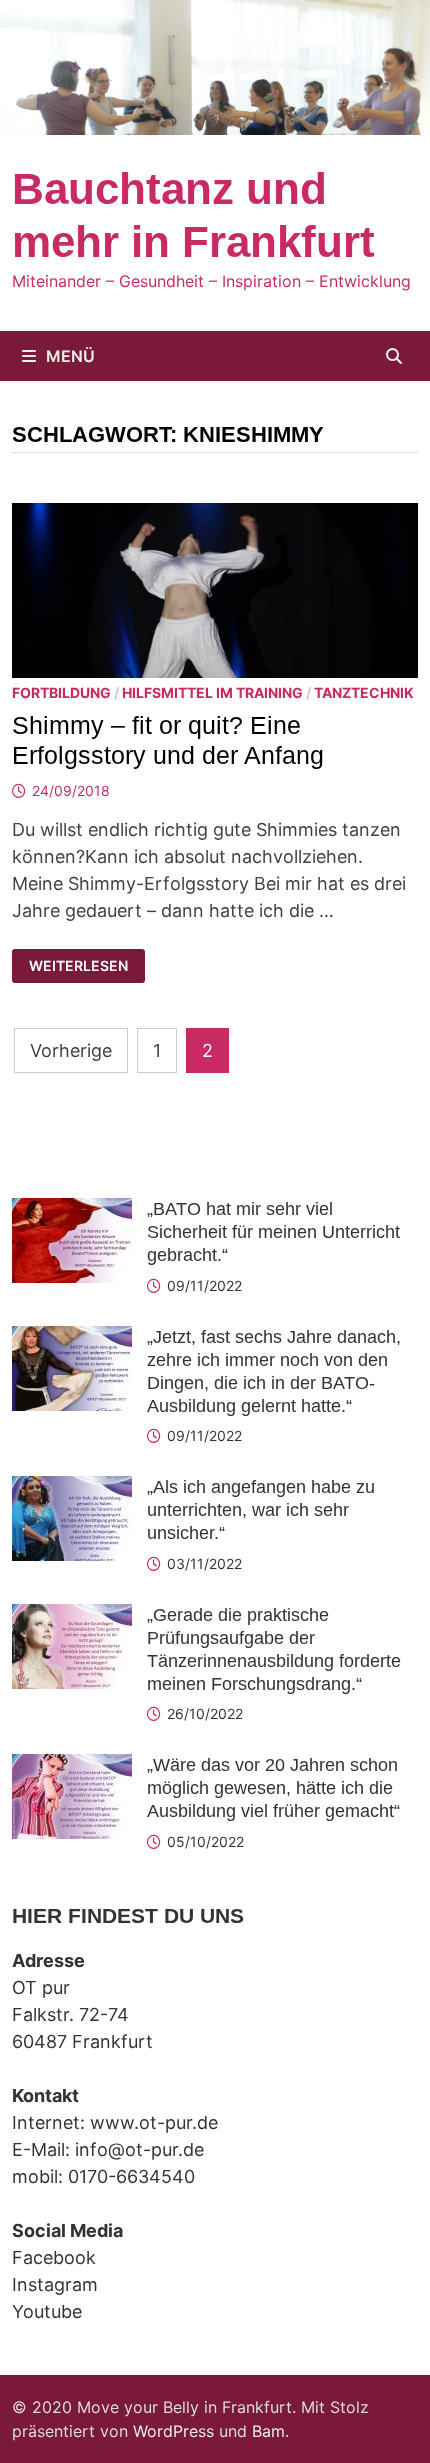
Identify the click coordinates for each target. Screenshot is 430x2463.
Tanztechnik (364, 692)
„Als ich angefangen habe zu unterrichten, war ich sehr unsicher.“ (261, 1510)
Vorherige (71, 1050)
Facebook (54, 2257)
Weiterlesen (84, 966)
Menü (70, 356)
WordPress (173, 2431)
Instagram (55, 2284)
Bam (268, 2431)
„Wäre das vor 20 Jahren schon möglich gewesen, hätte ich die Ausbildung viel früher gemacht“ (273, 1788)
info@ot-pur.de (139, 2149)
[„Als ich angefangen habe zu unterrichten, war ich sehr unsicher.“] (72, 1489)
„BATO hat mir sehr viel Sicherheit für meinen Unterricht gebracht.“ (273, 1232)
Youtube (47, 2311)
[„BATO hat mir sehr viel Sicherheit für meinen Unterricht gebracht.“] (72, 1211)
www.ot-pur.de (154, 2122)
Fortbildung (61, 692)
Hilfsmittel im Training (212, 692)
